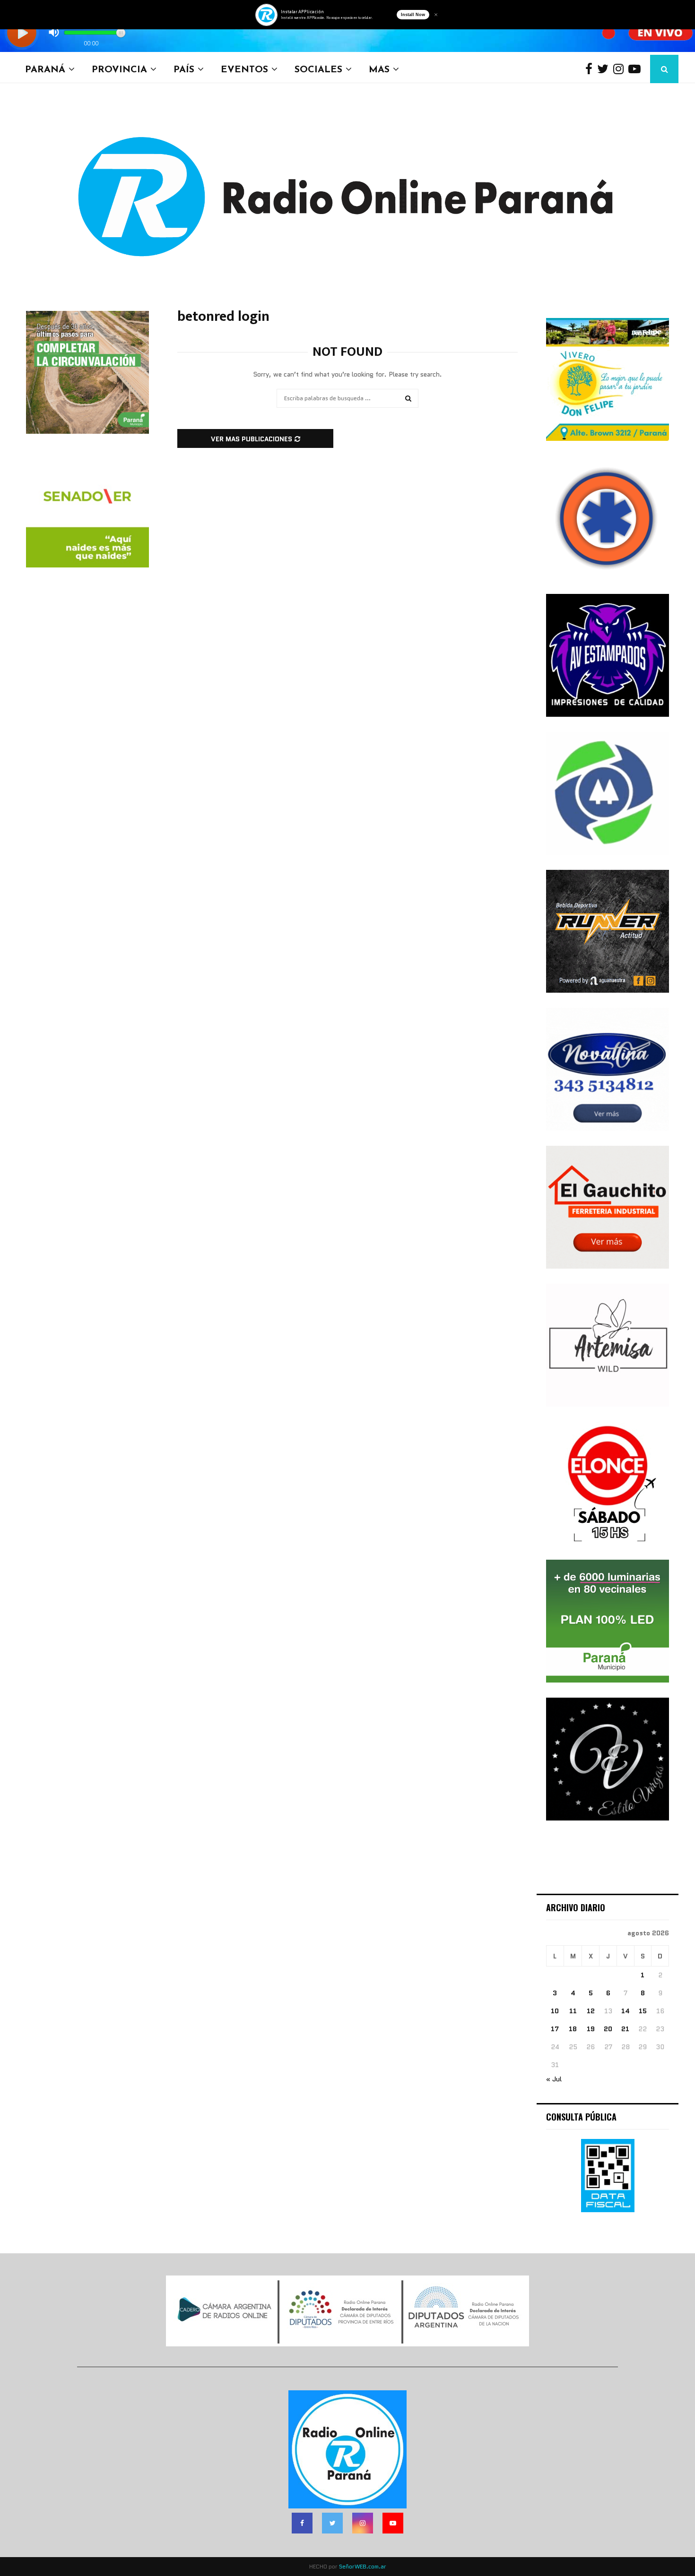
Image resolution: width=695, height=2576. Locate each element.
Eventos (244, 69)
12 (591, 2011)
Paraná (45, 69)
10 (555, 2011)
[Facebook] (591, 69)
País (184, 69)
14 (625, 2011)
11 (573, 2011)
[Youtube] (637, 69)
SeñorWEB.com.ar (363, 2566)
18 (573, 2029)
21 (625, 2029)
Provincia (119, 69)
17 (555, 2029)
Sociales (318, 69)
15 (643, 2011)
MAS (379, 69)
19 (591, 2029)
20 (608, 2029)
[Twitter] (605, 69)
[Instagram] (621, 69)
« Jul (554, 2079)
